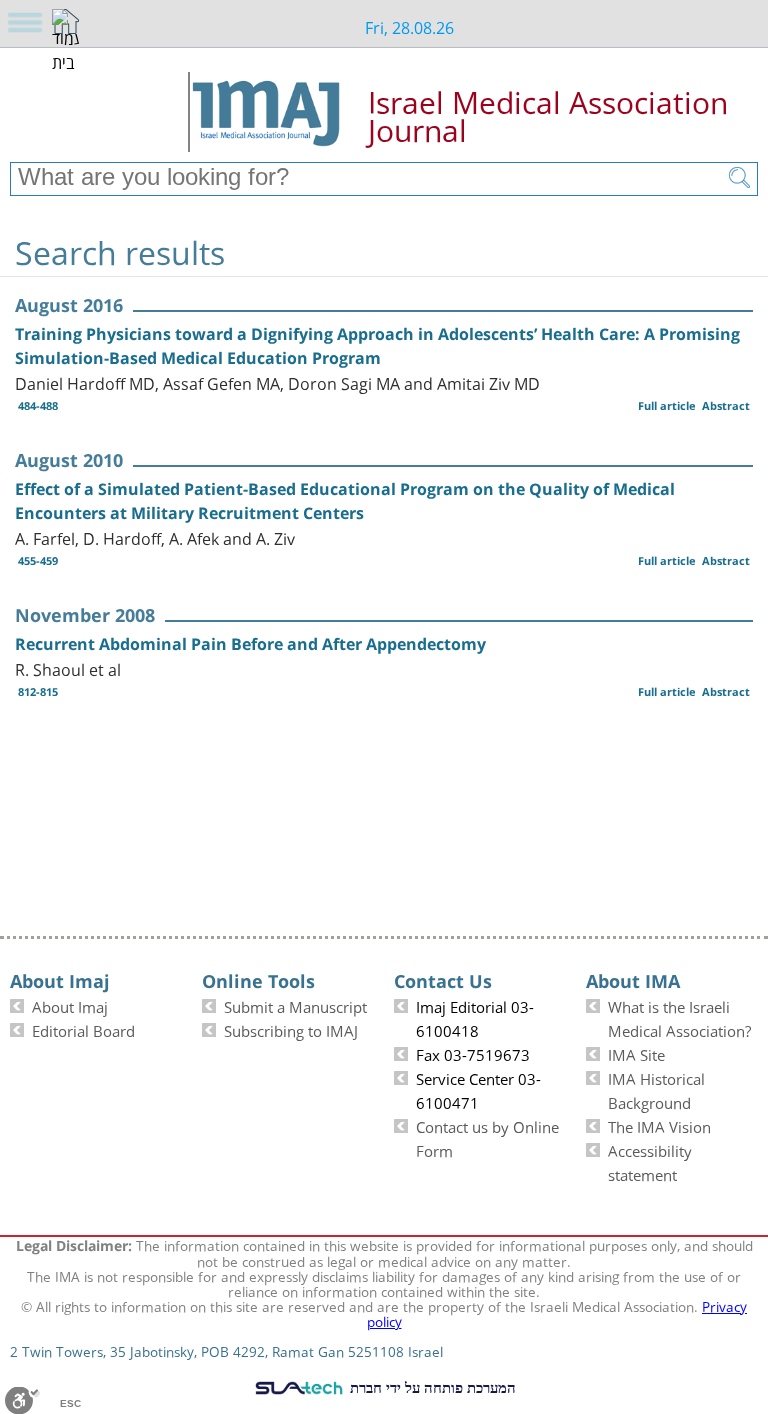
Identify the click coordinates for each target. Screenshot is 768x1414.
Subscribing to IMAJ (291, 1029)
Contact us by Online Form (487, 1137)
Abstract (726, 405)
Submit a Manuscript (295, 1005)
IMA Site (636, 1053)
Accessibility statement (650, 1161)
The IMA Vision (659, 1125)
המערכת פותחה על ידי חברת (431, 1387)
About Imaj (70, 1005)
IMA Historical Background (656, 1089)
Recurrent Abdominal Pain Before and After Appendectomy (250, 644)
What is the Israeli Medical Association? (679, 1017)
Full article (667, 405)
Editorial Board (83, 1029)
